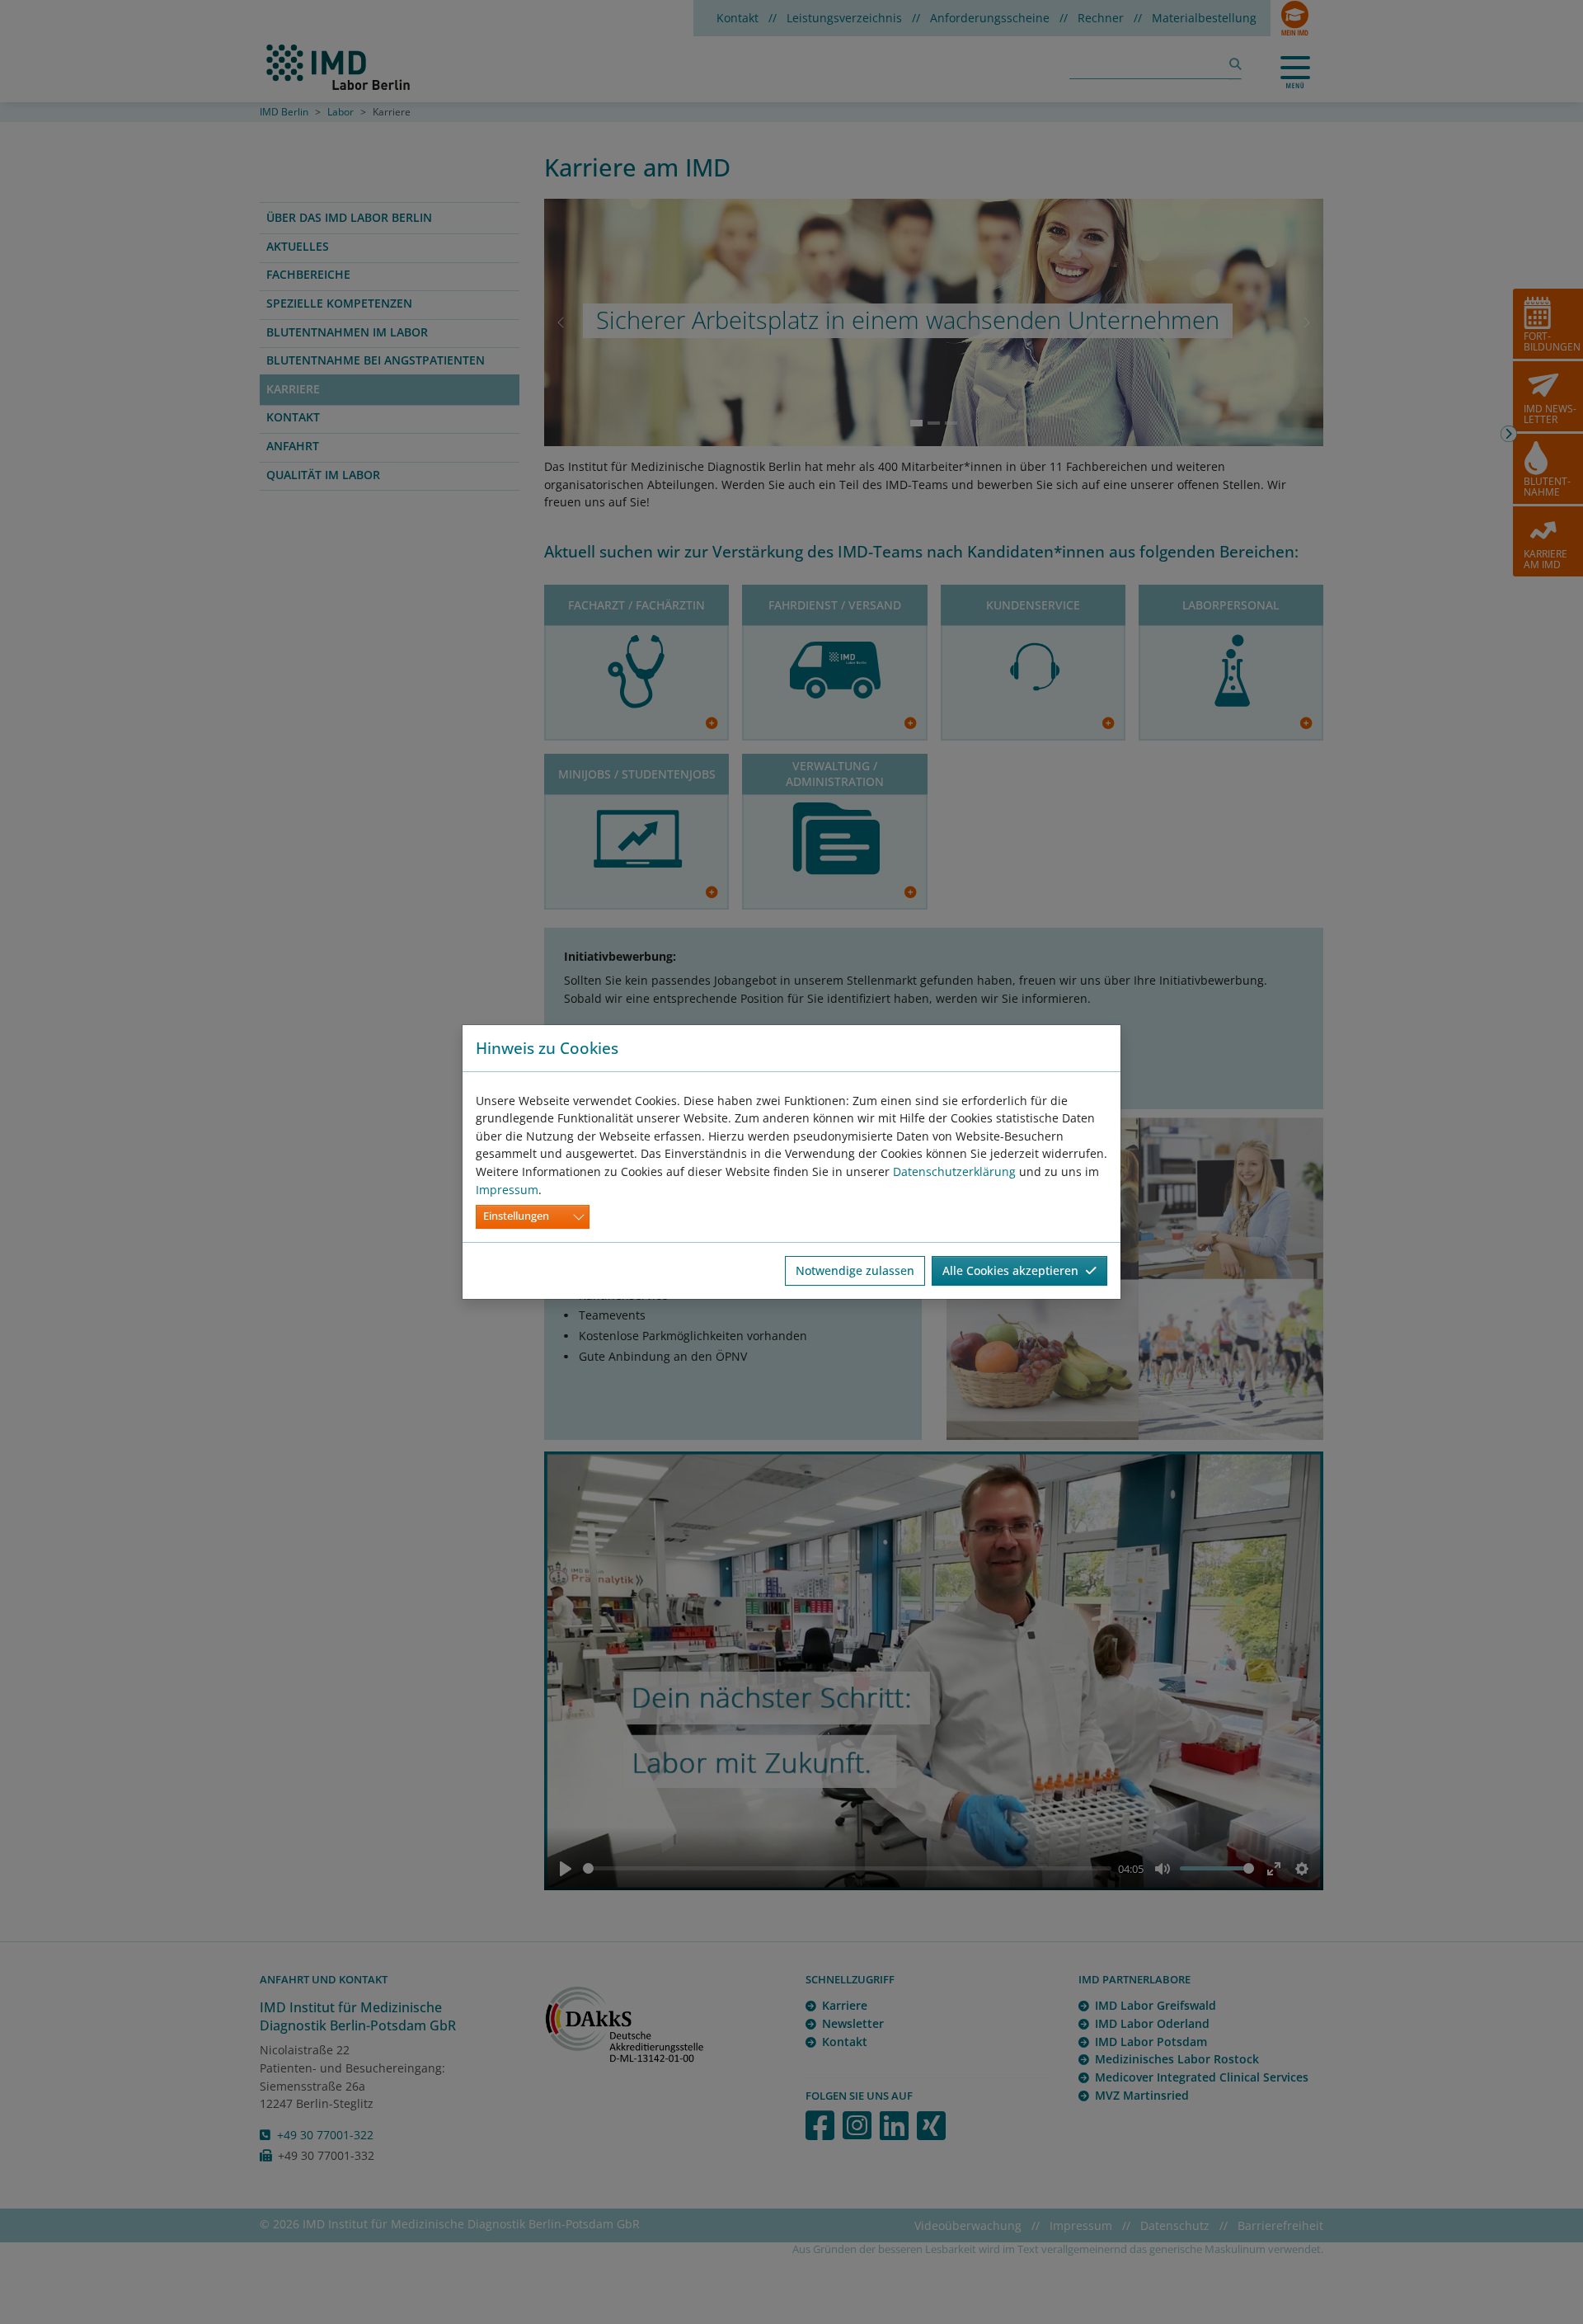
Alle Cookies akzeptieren (1014, 1270)
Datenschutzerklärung (954, 1171)
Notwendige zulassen (855, 1270)
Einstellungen (516, 1216)
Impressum (507, 1190)
